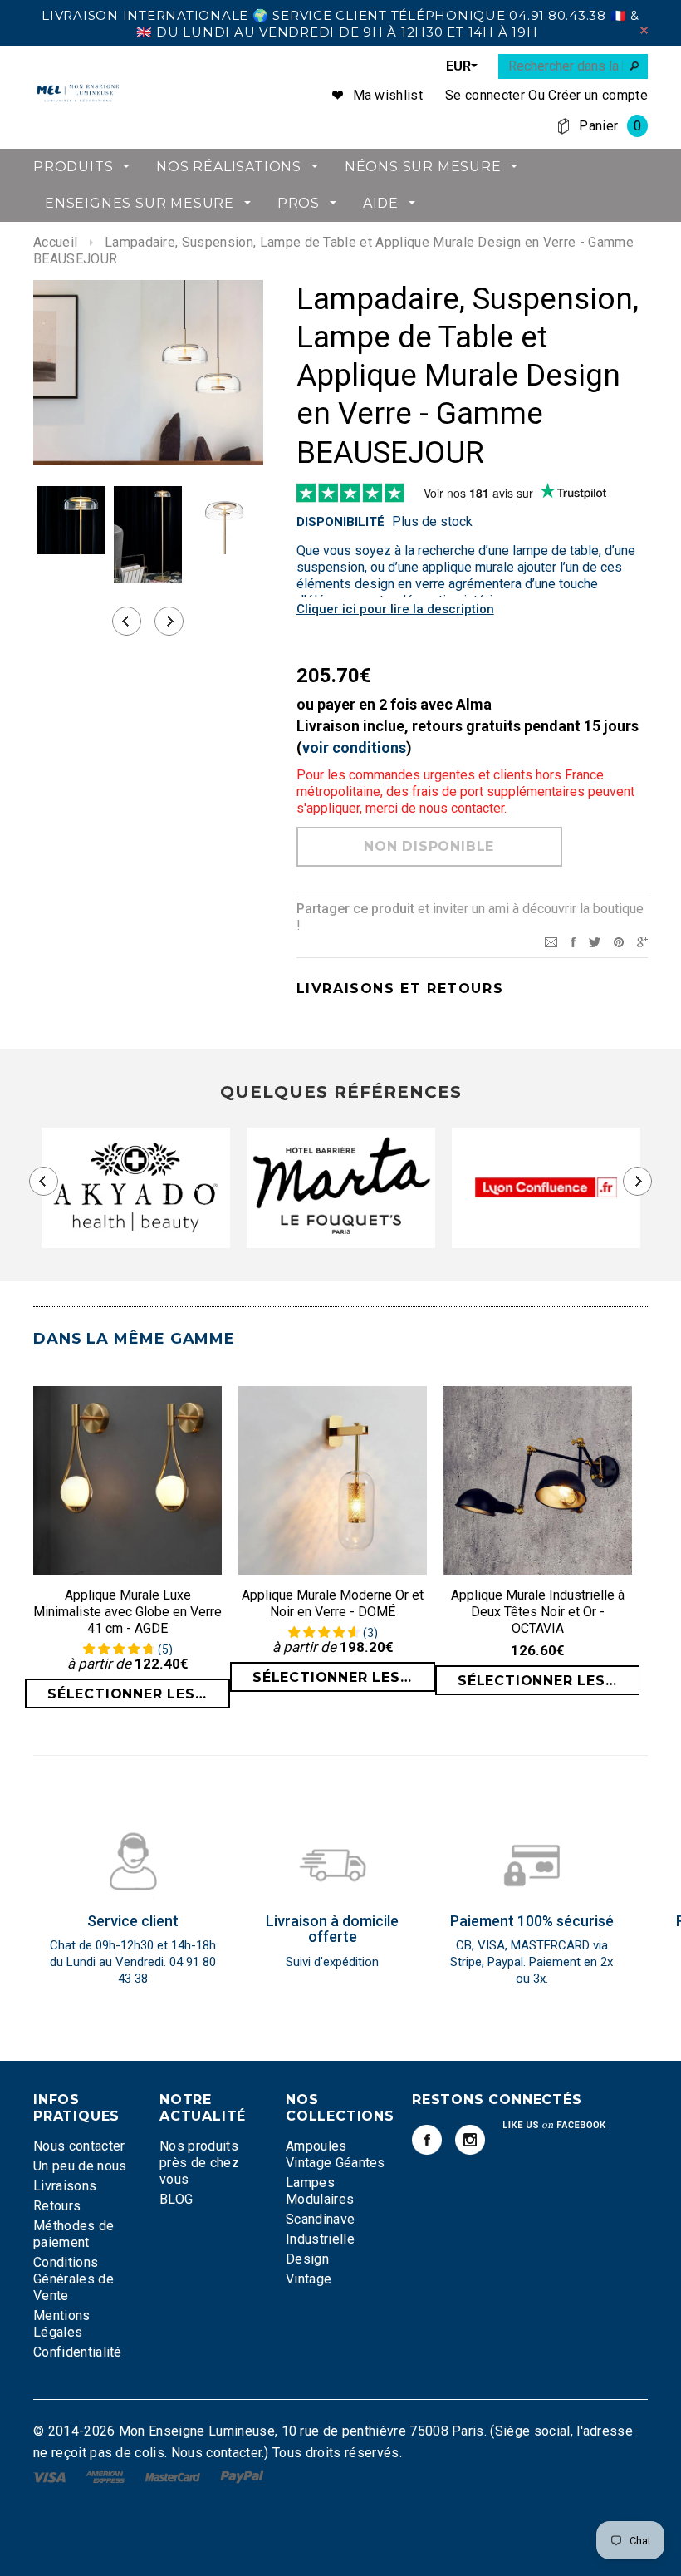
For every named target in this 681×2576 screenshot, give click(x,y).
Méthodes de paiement (74, 2234)
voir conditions (354, 747)
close (644, 30)
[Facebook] (427, 2140)
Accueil (55, 242)
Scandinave (320, 2219)
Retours (57, 2206)
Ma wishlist (388, 95)
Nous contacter (79, 2146)
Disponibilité (340, 522)
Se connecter (485, 95)
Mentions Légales (62, 2324)
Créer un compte (598, 95)
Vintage (309, 2279)
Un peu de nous (80, 2166)
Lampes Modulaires (320, 2191)
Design (307, 2259)
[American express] (107, 2476)
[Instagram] (470, 2140)
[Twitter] (595, 941)
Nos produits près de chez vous (199, 2163)
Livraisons (65, 2186)
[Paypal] (242, 2476)
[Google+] (642, 941)
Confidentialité (78, 2352)
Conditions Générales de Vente (73, 2279)
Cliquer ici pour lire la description (395, 609)
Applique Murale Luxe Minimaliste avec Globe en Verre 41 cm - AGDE (127, 1612)
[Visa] (51, 2476)
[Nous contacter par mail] (551, 941)
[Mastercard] (174, 2476)
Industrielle (320, 2239)
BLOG (176, 2199)
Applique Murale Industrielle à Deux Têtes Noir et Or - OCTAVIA (538, 1612)
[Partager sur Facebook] (573, 941)
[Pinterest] (619, 941)
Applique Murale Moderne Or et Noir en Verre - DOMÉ (333, 1603)
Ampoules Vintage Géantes (336, 2154)
